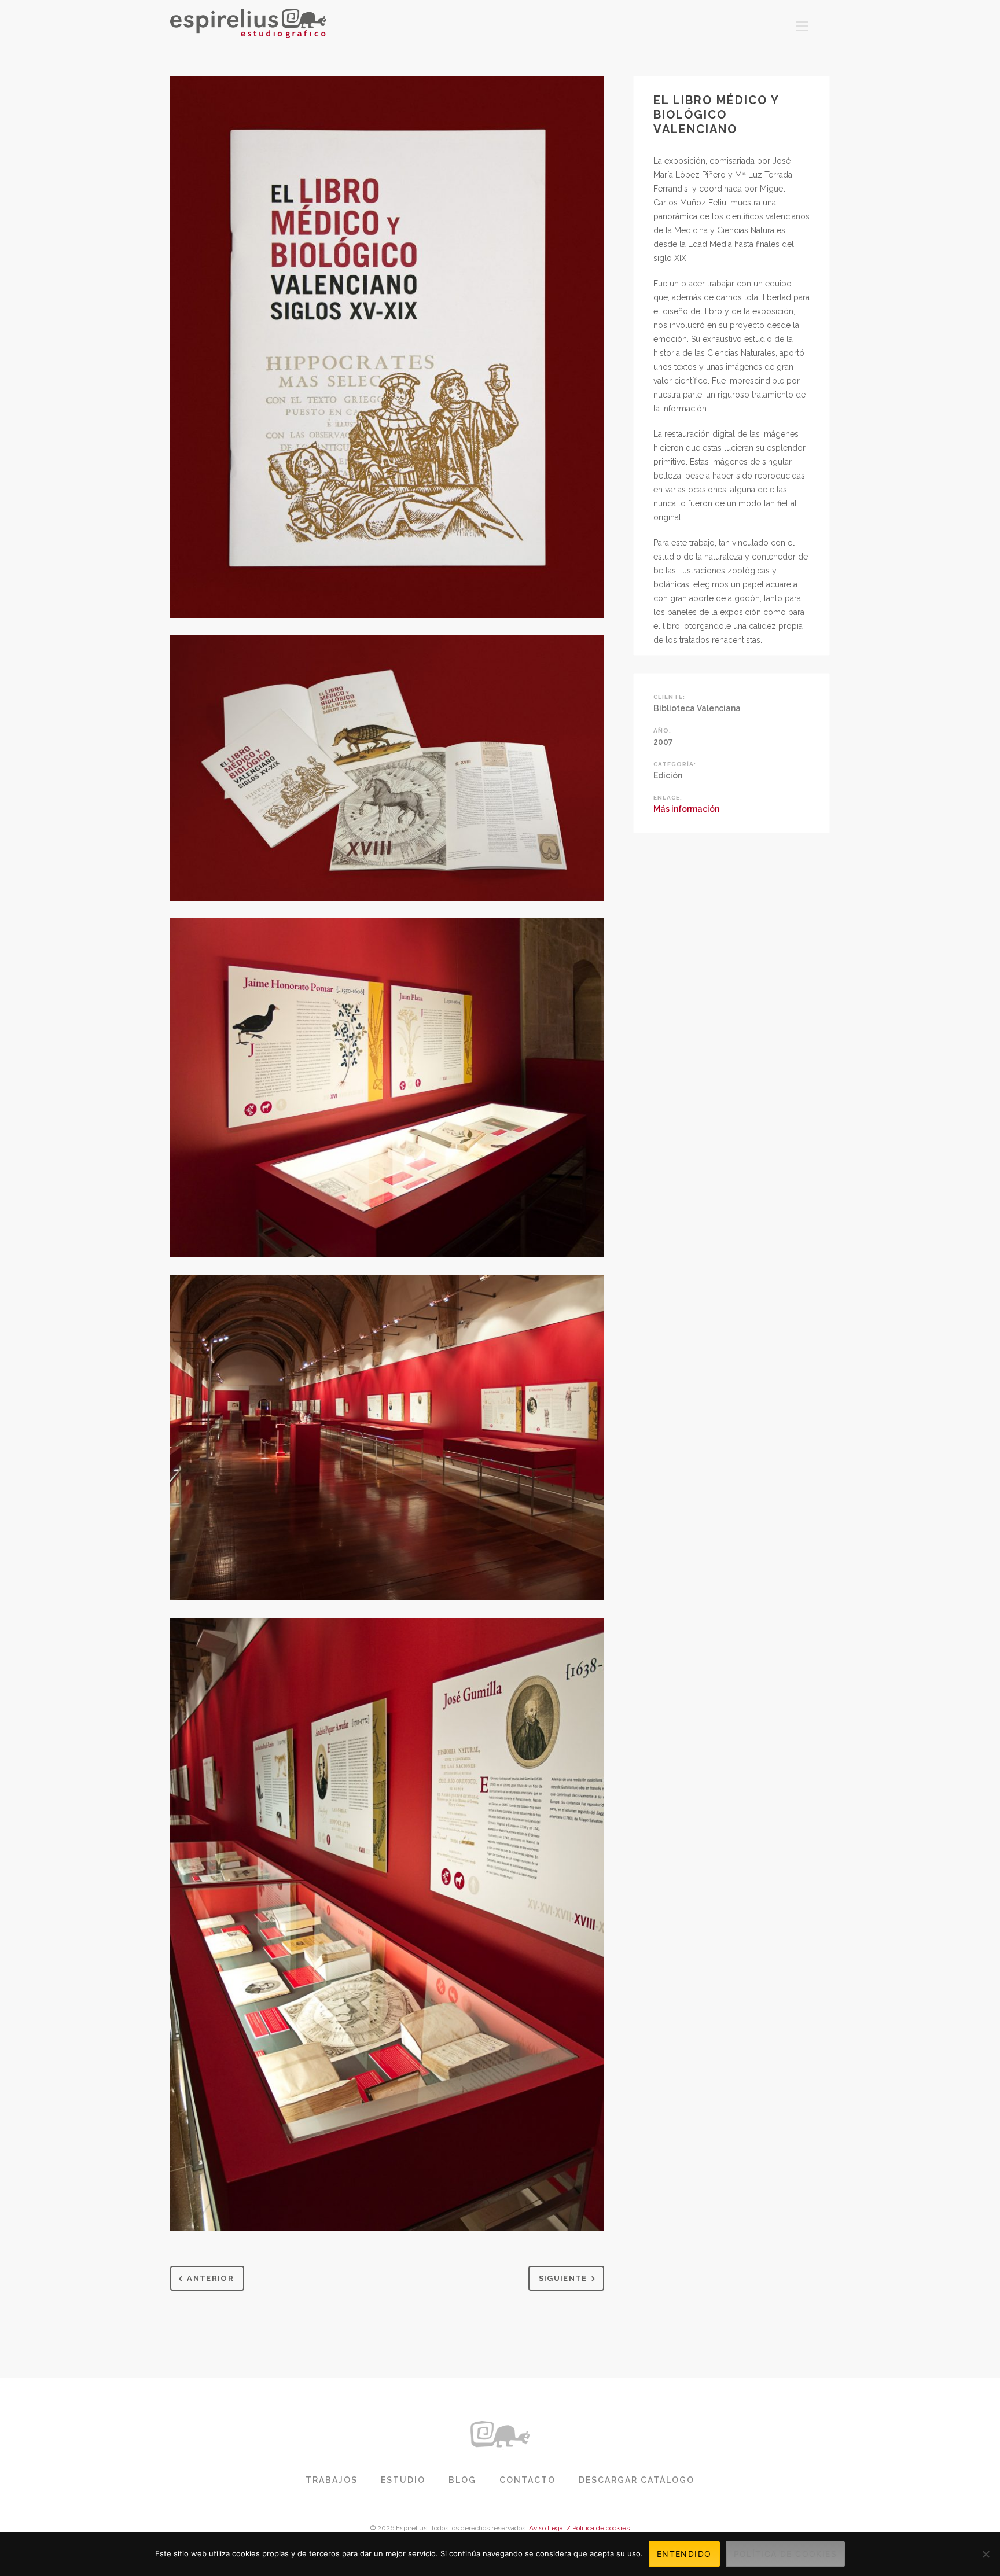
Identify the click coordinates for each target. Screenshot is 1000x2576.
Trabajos (332, 2480)
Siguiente (563, 2278)
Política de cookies (786, 2554)
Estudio (403, 2480)
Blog (462, 2480)
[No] (986, 2554)
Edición (668, 775)
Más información (686, 809)
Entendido (684, 2554)
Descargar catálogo (637, 2480)
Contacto (527, 2480)
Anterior (210, 2278)
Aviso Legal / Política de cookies (579, 2528)
